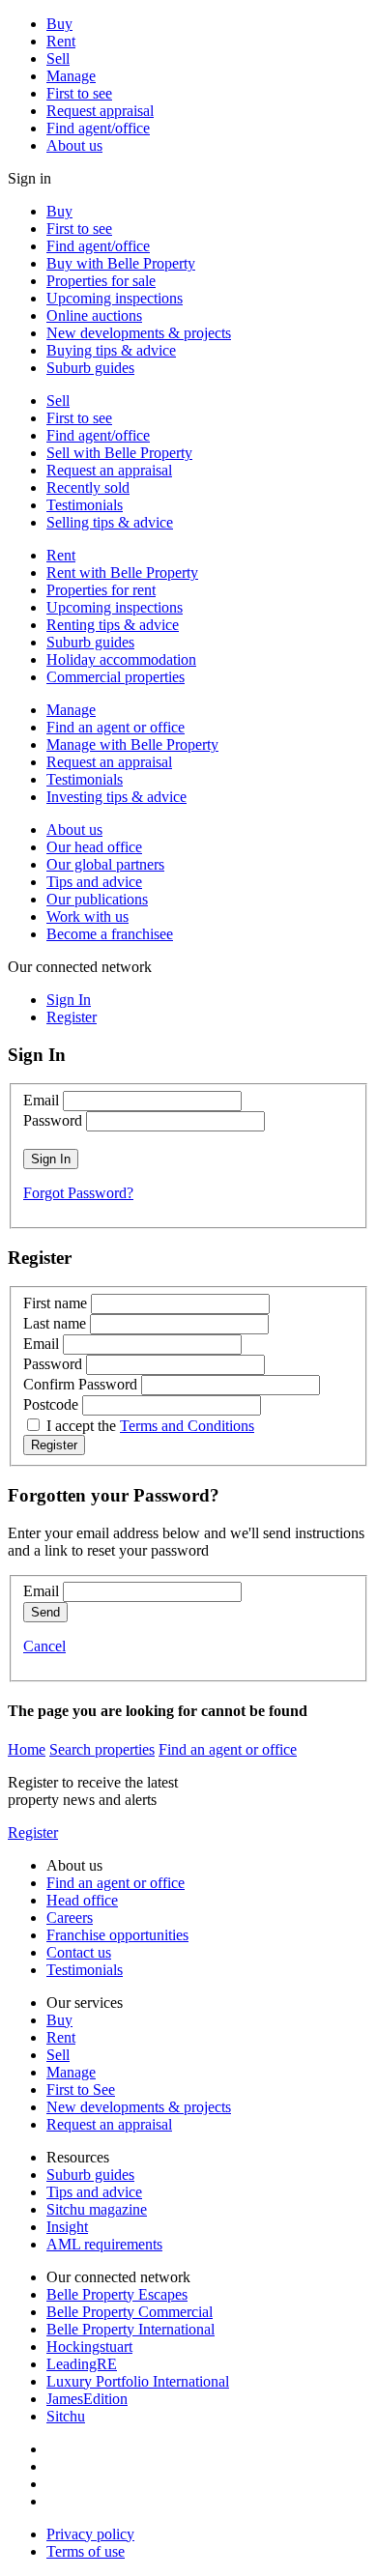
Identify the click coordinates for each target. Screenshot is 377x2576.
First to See (81, 2089)
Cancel (44, 1646)
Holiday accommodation (121, 659)
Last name (55, 1323)
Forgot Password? (78, 1193)
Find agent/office (98, 128)
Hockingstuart (89, 2347)
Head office (82, 1900)
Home (27, 1749)
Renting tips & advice (113, 625)
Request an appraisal (109, 470)
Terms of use (86, 2551)
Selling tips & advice (110, 522)
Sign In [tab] (69, 1000)
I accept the (150, 1426)
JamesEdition (87, 2399)
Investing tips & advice (116, 797)
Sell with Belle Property (119, 453)
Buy (59, 24)
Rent (61, 41)
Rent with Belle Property (122, 572)
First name (55, 1303)
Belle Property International (130, 2329)
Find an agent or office (116, 727)
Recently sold (88, 487)
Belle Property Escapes (117, 2294)
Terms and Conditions (187, 1426)
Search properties (102, 1749)
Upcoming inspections (115, 298)
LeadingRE (82, 2364)
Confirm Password (80, 1384)
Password (53, 1120)
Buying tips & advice (111, 350)
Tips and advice (94, 882)
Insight (67, 2227)
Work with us (87, 916)
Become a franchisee (110, 934)
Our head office (94, 847)
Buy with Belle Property (121, 263)
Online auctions (94, 315)
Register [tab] (72, 1017)
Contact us (79, 1952)
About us (74, 145)
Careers (70, 1918)
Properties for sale (101, 281)
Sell (58, 58)
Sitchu (66, 2416)
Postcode (51, 1404)
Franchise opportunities (117, 1935)
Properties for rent (101, 590)
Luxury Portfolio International (138, 2381)
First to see (79, 93)
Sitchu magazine (97, 2209)
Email (41, 1100)
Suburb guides (90, 368)
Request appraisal (100, 111)
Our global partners (105, 864)
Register (33, 1832)
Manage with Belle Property (132, 744)
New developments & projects (139, 333)
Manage (71, 76)
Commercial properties (116, 677)
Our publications (97, 899)
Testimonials (85, 505)
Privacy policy (90, 2534)
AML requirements (104, 2244)
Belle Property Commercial (130, 2312)
